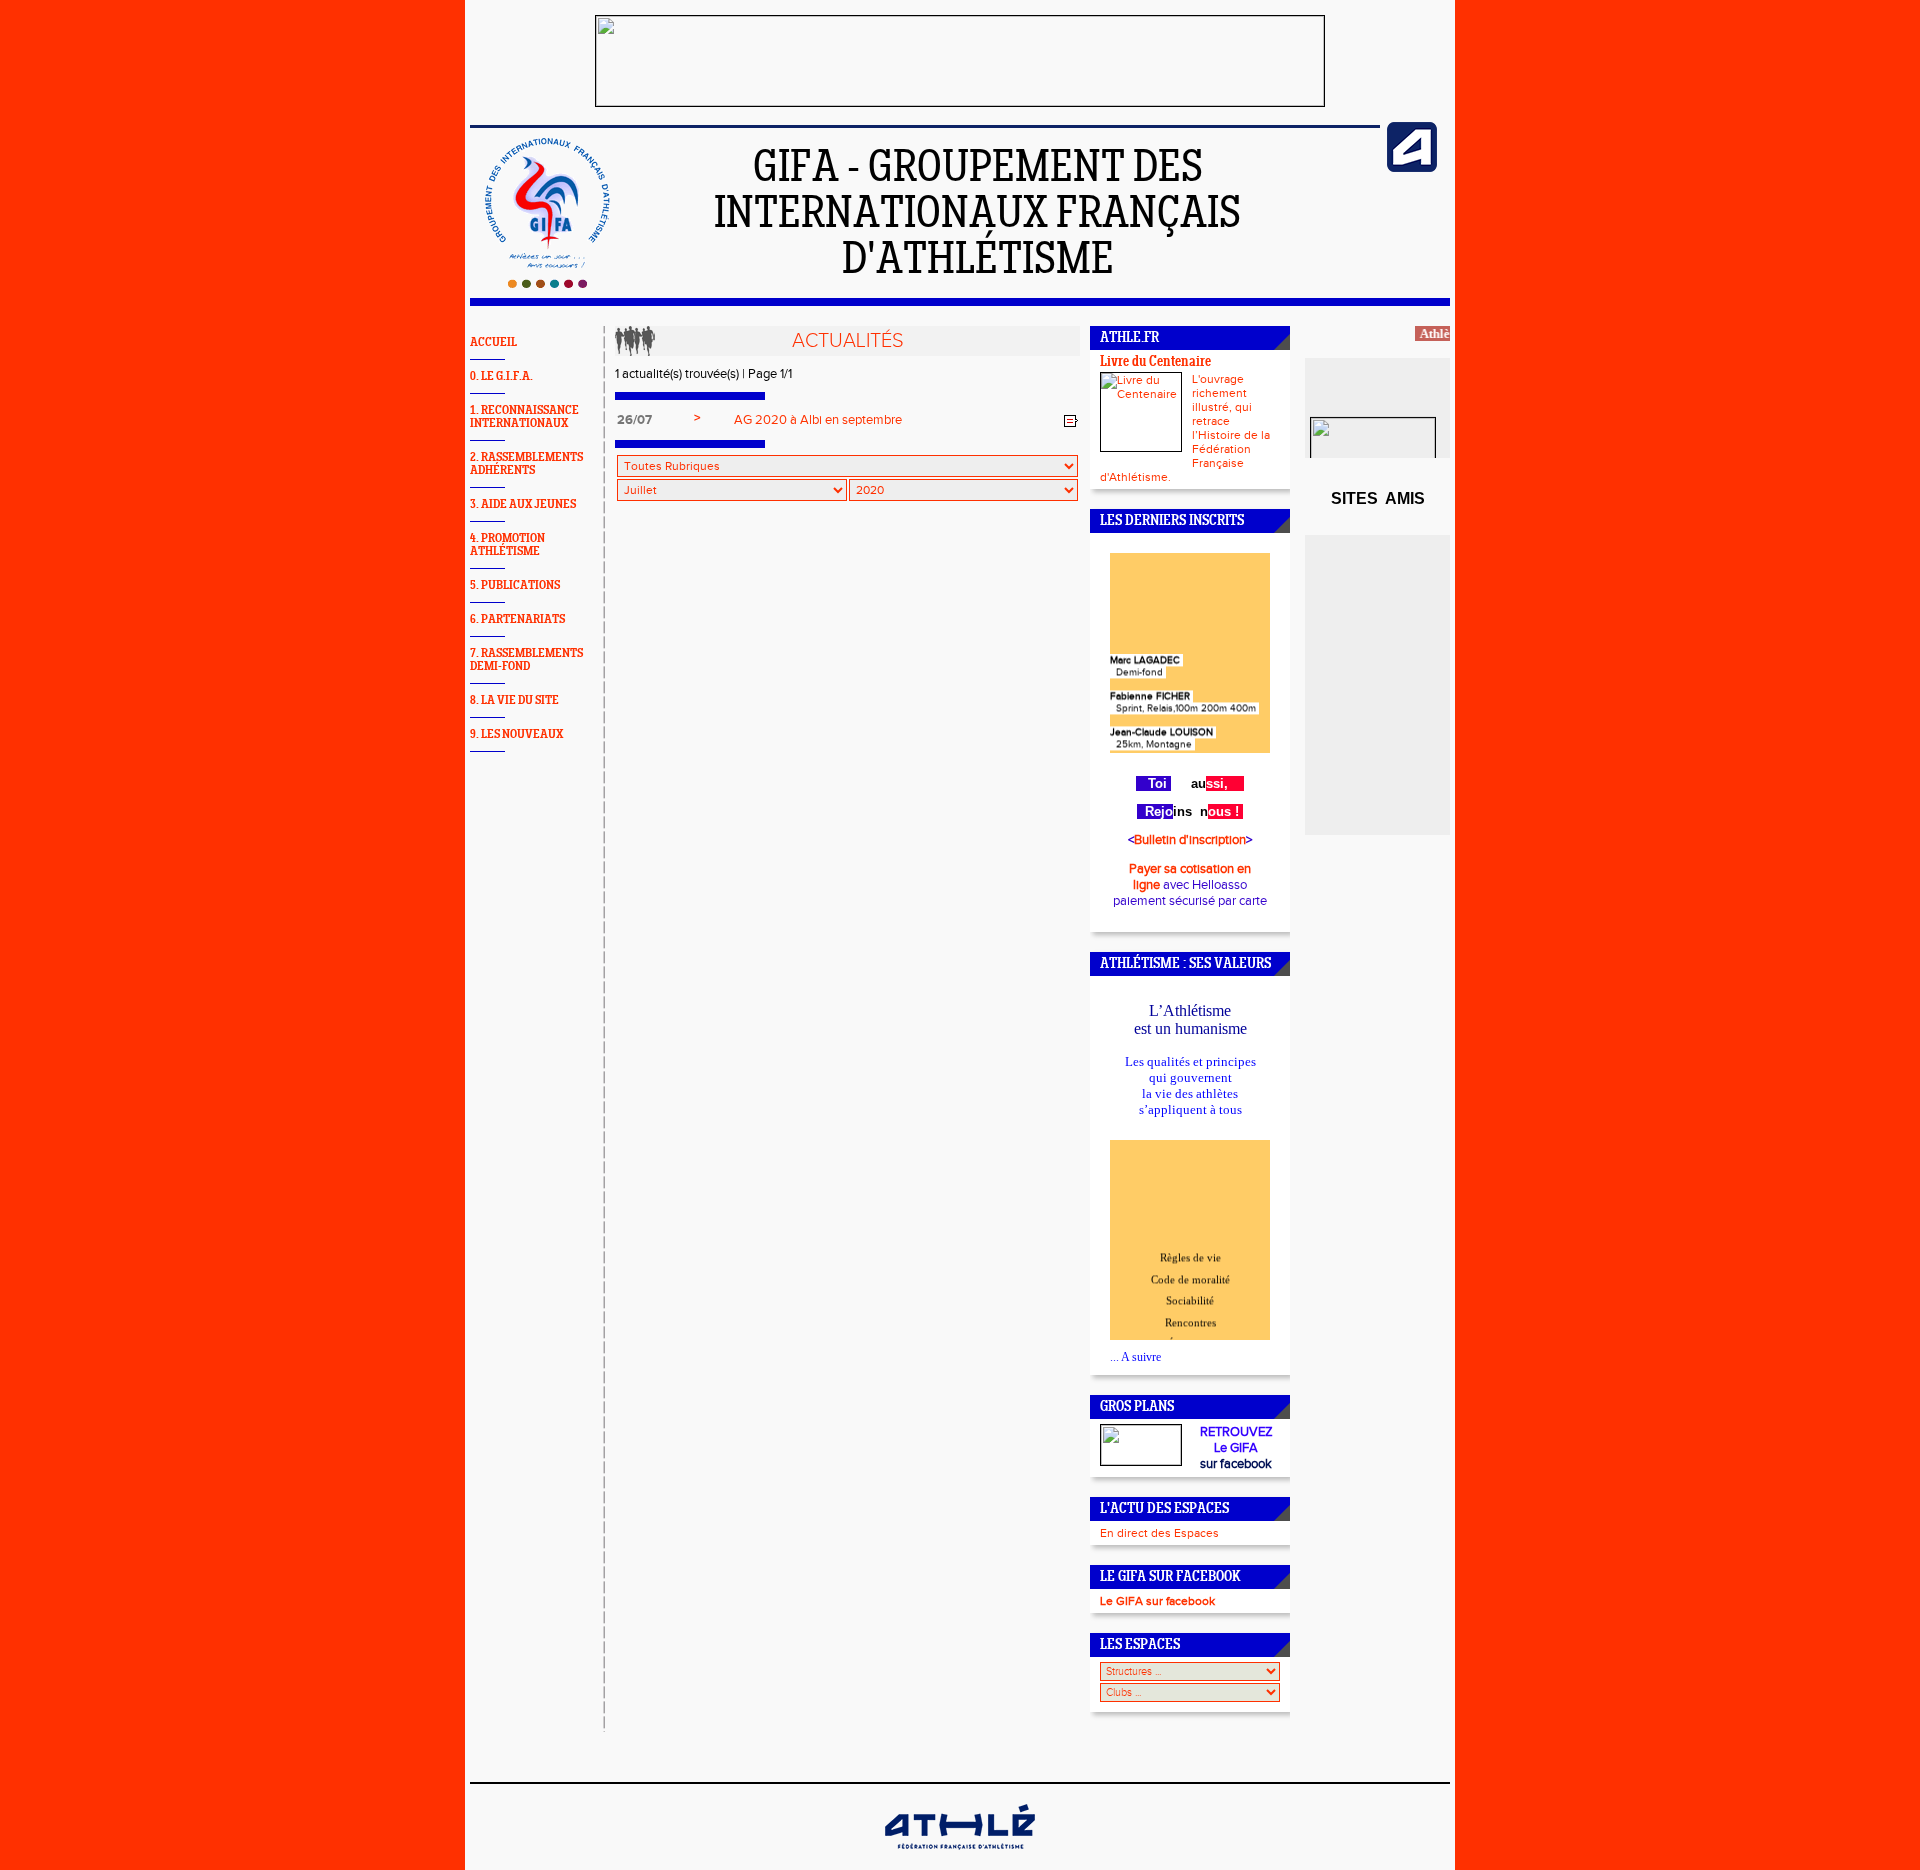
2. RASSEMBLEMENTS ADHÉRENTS (526, 464)
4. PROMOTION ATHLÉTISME (507, 545)
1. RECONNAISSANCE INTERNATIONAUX (524, 417)
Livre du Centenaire (1155, 362)
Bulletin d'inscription (1190, 840)
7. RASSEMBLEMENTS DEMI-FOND (526, 660)
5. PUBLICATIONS (515, 585)
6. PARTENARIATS (517, 619)
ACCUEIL (493, 342)
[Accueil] (547, 284)
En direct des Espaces (1159, 1533)
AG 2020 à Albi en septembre (818, 420)
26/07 (634, 420)
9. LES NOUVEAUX (516, 734)
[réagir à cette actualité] (1071, 421)
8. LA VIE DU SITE (514, 700)
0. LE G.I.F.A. (501, 376)
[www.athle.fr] (1412, 168)
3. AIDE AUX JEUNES (523, 504)
